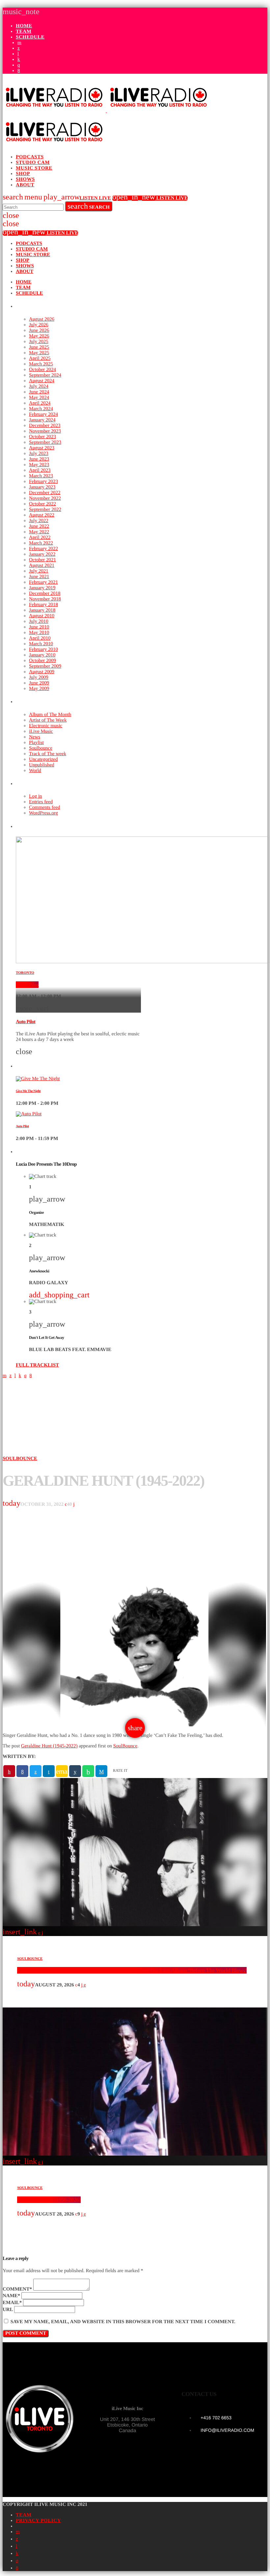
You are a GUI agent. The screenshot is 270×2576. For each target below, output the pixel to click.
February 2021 (43, 582)
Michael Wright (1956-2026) (49, 2200)
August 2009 (42, 672)
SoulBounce (125, 1746)
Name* (11, 2296)
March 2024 (41, 409)
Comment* (17, 2289)
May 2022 (39, 532)
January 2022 (42, 554)
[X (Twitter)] (19, 48)
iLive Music (41, 731)
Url (8, 2310)
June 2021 (39, 577)
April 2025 (40, 359)
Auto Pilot (27, 985)
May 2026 (39, 336)
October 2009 (42, 661)
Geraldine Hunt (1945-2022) (49, 1746)
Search (89, 206)
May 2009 (39, 689)
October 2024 (42, 370)
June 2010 (39, 627)
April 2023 (40, 470)
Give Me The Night (28, 1091)
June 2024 (39, 392)
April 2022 (40, 538)
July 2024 (39, 386)
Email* (12, 2303)
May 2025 (39, 353)
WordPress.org (43, 813)
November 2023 (45, 431)
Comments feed (45, 808)
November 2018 (45, 599)
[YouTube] (19, 43)
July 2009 (39, 677)
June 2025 (39, 347)
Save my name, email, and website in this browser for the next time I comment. (123, 2322)
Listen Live (77, 198)
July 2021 (39, 571)
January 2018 (42, 610)
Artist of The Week (48, 720)
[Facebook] (19, 71)
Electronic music (46, 726)
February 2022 (43, 549)
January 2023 (42, 487)
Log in (36, 796)
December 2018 (45, 594)
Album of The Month (50, 715)
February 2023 (43, 482)
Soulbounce (41, 748)
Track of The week (48, 754)
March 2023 (41, 476)
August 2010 (42, 616)
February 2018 (43, 605)
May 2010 (39, 633)
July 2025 (39, 342)
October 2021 (42, 560)
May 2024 (39, 398)
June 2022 (39, 526)
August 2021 (42, 566)
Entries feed (41, 802)
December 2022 (45, 493)
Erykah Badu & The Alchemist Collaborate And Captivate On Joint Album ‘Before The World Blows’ (132, 1970)
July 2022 (39, 521)
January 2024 (42, 420)
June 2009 (39, 683)
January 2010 (42, 655)
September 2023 (45, 442)
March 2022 (41, 543)
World (35, 771)
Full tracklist (37, 1365)
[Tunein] (18, 54)
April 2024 (40, 403)
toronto (25, 973)
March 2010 (41, 644)
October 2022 (42, 504)
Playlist (36, 743)
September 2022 (45, 510)
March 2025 (41, 364)
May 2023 (39, 465)
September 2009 (45, 666)
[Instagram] (19, 65)
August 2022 (42, 515)
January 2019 (42, 588)
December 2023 (45, 426)
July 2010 (39, 622)
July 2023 (39, 454)
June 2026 (39, 331)
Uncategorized (43, 759)
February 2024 (43, 414)
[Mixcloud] (19, 60)
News (35, 737)
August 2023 (42, 448)
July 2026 (39, 325)
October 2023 (42, 437)
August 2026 (42, 319)
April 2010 (40, 638)
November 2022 (45, 498)
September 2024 (45, 375)
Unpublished (42, 765)
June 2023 (39, 459)
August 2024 (42, 381)
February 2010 (43, 650)
